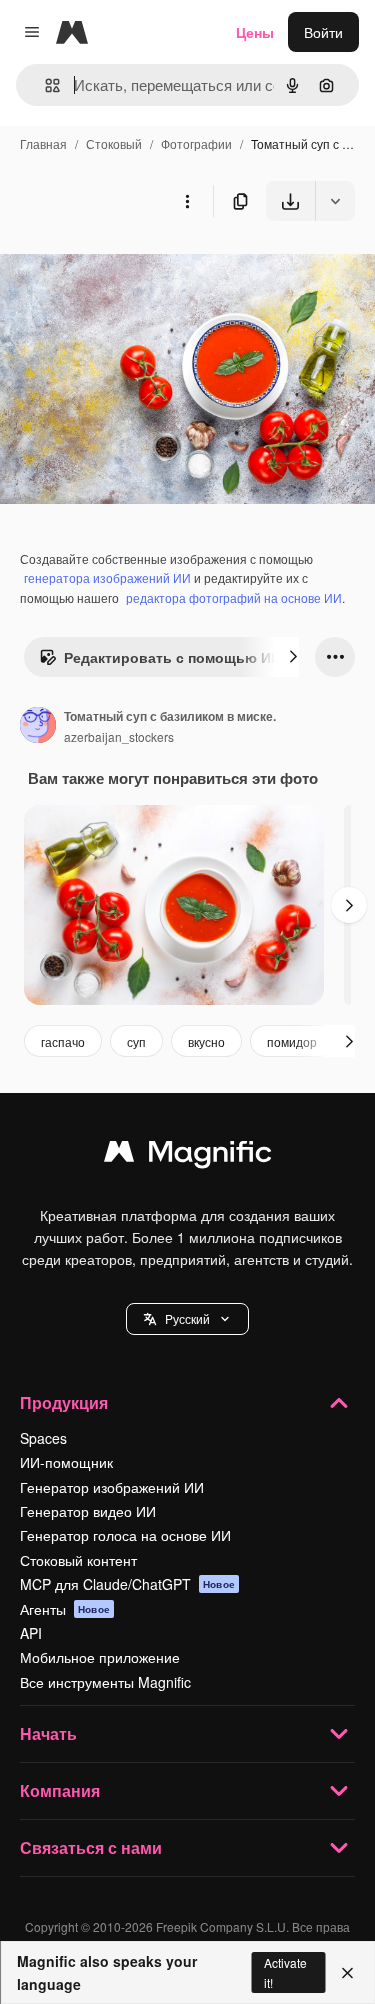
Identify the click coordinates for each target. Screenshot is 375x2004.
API (31, 1633)
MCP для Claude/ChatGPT (127, 1584)
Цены (255, 32)
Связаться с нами (91, 1847)
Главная (43, 143)
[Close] (347, 1973)
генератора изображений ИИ (107, 577)
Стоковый (114, 143)
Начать (48, 1733)
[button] (187, 1319)
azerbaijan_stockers (119, 736)
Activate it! (285, 1972)
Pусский (187, 1318)
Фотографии (196, 143)
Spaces (43, 1438)
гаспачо (63, 1041)
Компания (60, 1790)
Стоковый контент (78, 1560)
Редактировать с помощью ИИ (172, 657)
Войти (323, 32)
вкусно (206, 1041)
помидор (292, 1041)
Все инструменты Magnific (105, 1682)
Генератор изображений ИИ (112, 1487)
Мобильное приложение (100, 1657)
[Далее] (293, 657)
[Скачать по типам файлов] (335, 201)
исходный (134, 267)
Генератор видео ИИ (88, 1511)
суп (136, 1041)
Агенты (65, 1609)
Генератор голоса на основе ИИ (125, 1535)
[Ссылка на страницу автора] (38, 727)
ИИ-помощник (66, 1462)
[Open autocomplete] (44, 85)
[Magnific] (188, 1156)
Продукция (64, 1402)
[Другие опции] (187, 201)
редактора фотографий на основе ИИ (234, 597)
